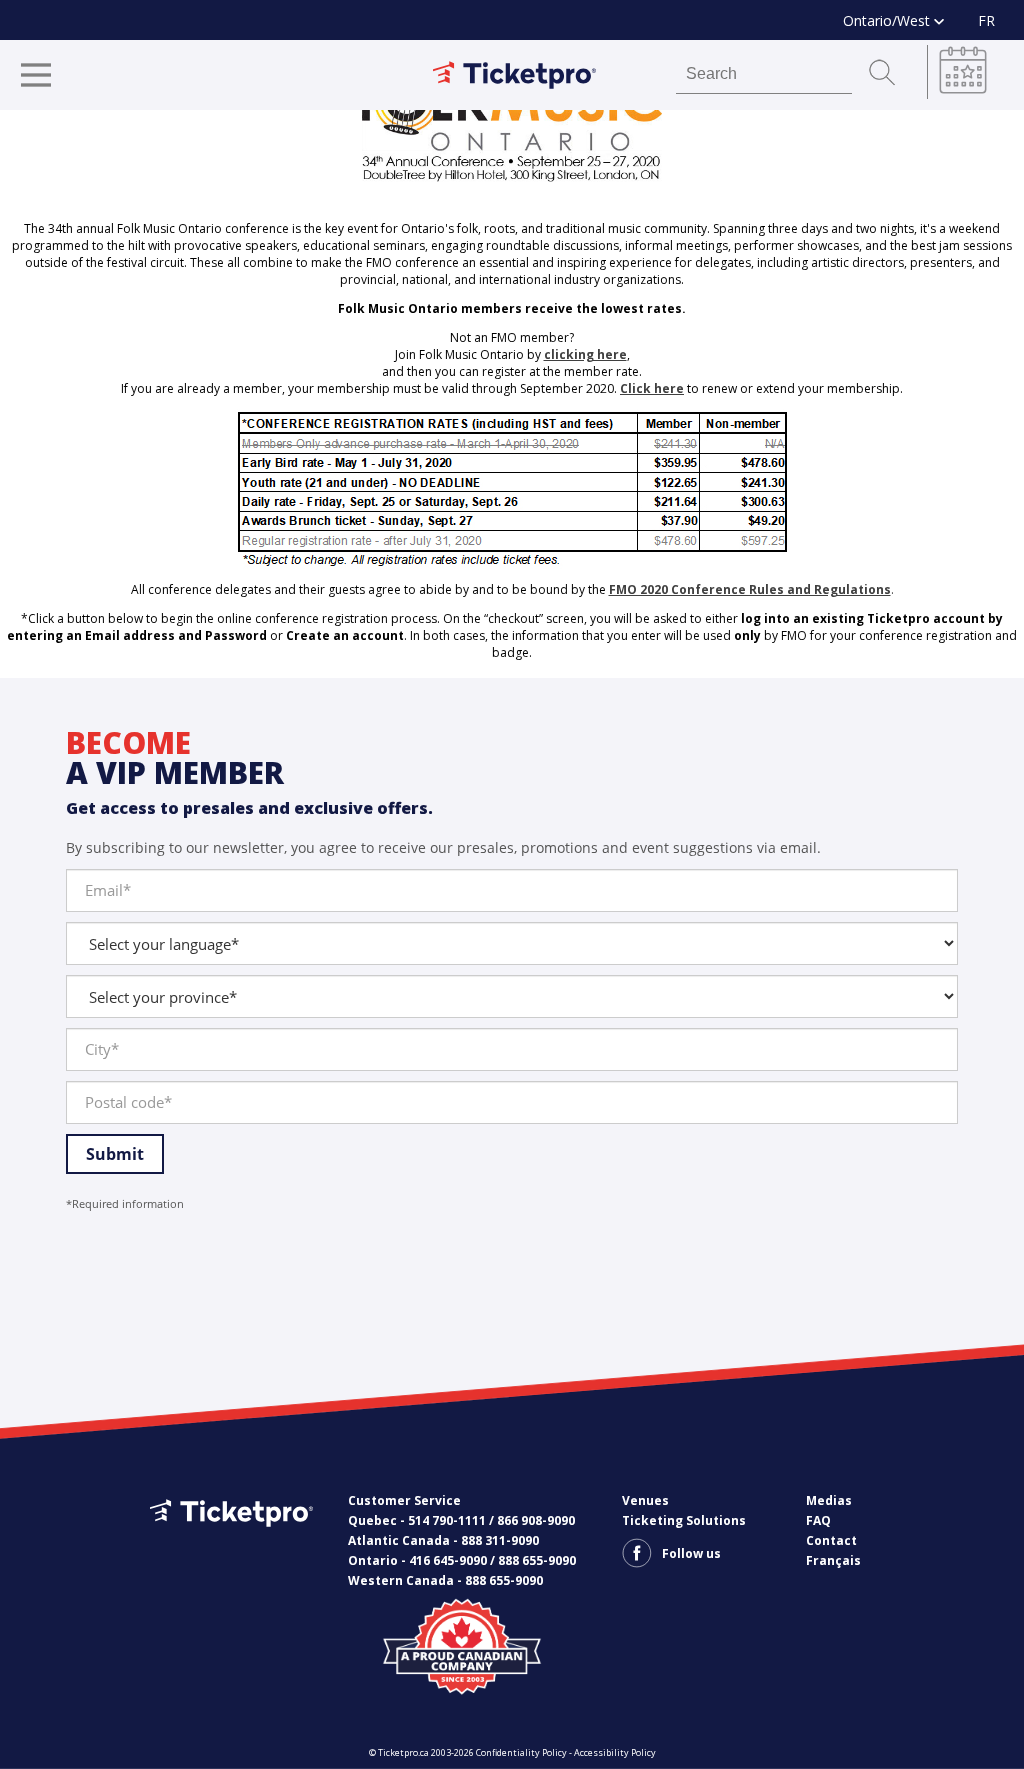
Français (833, 1560)
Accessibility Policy (615, 1752)
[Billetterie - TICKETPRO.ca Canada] (229, 1542)
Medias (829, 1500)
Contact (831, 1540)
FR (986, 20)
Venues (645, 1500)
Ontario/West (888, 20)
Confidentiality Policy (521, 1752)
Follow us (691, 1553)
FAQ (818, 1520)
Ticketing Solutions (684, 1520)
